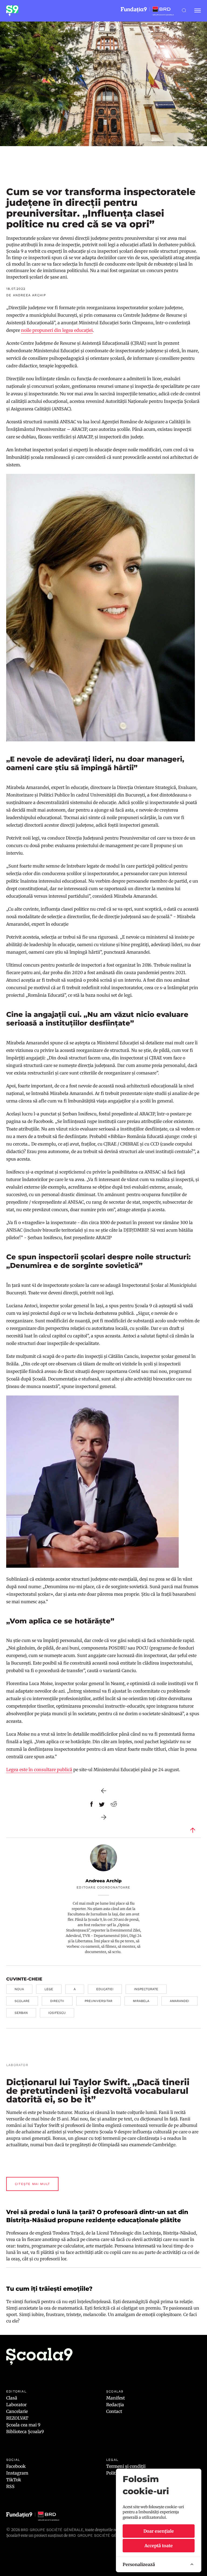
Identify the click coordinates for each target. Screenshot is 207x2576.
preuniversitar (99, 2001)
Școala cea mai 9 (23, 2425)
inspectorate (146, 1989)
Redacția (115, 2405)
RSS (10, 2486)
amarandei (180, 2001)
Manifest (115, 2398)
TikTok (14, 2480)
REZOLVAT (17, 2418)
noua (19, 1989)
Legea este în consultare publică (39, 1770)
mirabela (141, 2001)
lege (49, 1989)
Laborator (16, 2405)
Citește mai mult (32, 2184)
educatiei (105, 1989)
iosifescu (57, 2013)
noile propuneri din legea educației (57, 330)
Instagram (17, 2473)
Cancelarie (17, 2411)
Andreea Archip (103, 1881)
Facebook (16, 2466)
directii (57, 2001)
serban (21, 2013)
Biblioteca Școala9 (25, 2431)
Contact (114, 2411)
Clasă (12, 2398)
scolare (22, 2001)
